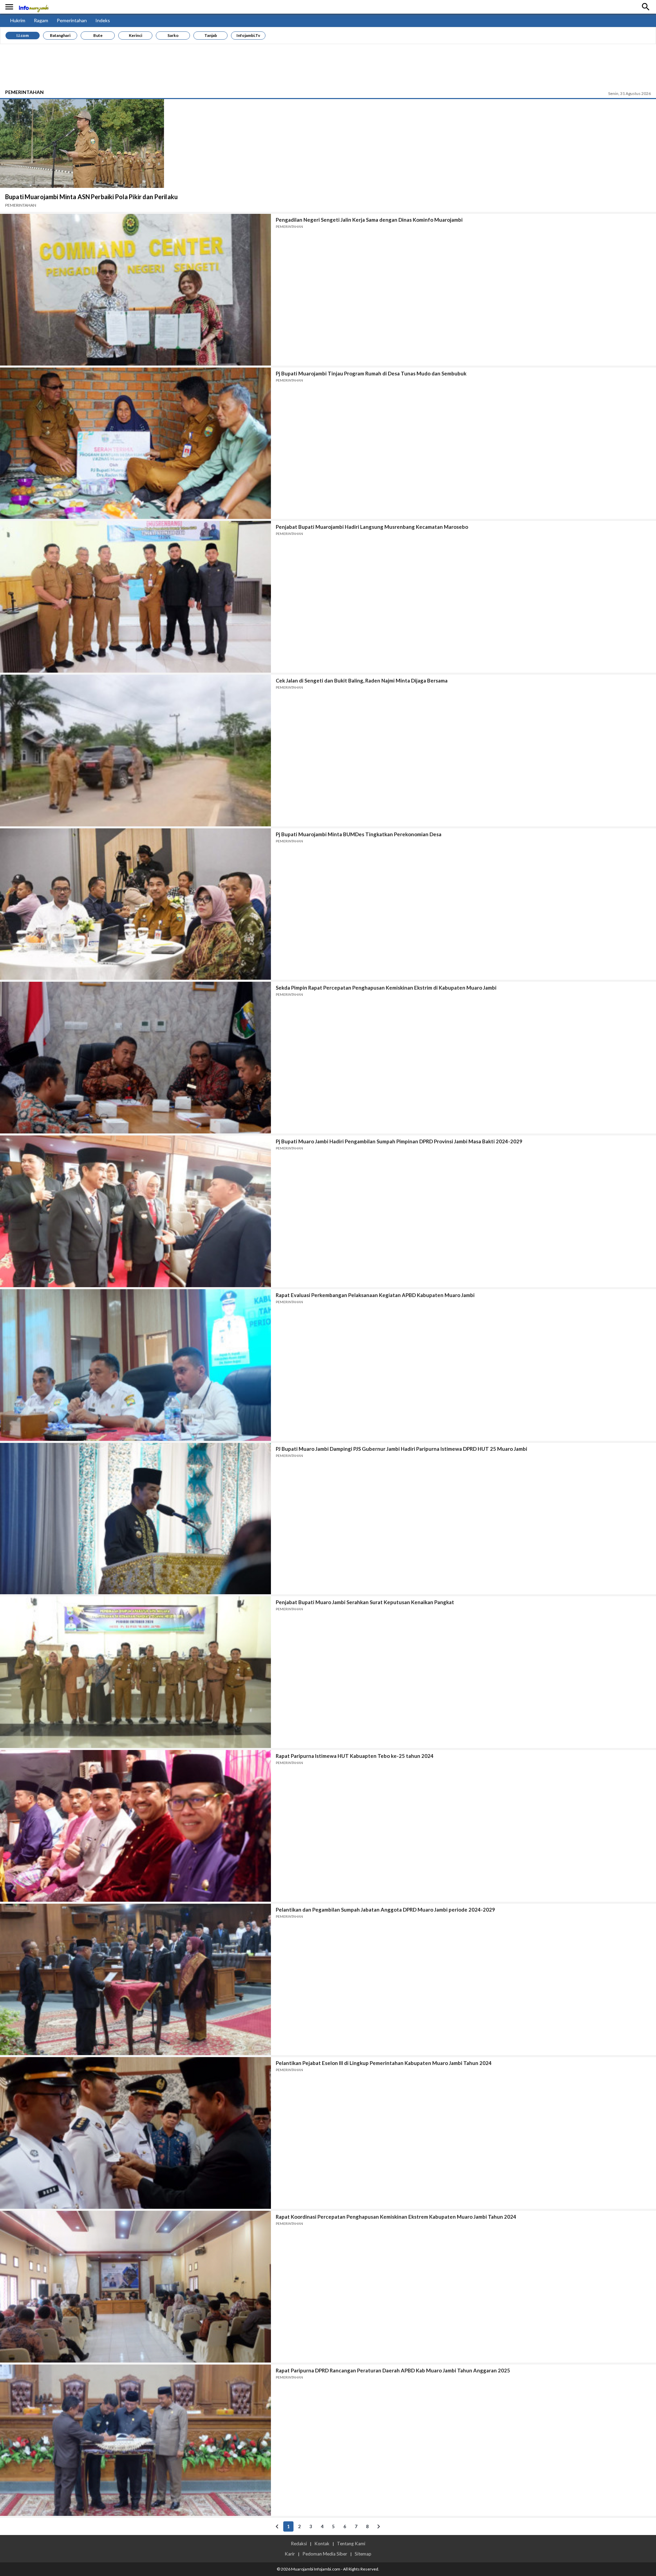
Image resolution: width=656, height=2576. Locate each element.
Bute (98, 35)
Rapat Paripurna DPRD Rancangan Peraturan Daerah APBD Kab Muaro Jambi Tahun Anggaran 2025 (393, 2370)
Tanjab (211, 35)
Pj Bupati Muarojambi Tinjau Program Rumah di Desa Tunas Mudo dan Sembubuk (371, 373)
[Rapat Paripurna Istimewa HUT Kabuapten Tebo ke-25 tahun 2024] (135, 1826)
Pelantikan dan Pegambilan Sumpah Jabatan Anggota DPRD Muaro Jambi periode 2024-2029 (385, 1910)
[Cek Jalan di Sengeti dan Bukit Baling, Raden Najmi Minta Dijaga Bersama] (135, 750)
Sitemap (363, 2554)
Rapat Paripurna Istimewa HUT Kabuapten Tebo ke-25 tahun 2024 (355, 1756)
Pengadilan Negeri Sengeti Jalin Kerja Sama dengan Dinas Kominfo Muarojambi (369, 220)
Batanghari (60, 35)
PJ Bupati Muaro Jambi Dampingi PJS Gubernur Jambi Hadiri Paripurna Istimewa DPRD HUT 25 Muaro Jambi (401, 1449)
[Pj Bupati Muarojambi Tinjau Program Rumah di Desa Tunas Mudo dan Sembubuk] (135, 443)
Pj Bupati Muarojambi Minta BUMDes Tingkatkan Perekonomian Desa (359, 834)
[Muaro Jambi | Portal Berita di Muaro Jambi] (33, 7)
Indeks (103, 20)
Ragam (41, 20)
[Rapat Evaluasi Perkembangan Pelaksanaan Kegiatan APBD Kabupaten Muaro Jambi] (135, 1365)
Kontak (322, 2544)
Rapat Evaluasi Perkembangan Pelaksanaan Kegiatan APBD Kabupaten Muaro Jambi (375, 1295)
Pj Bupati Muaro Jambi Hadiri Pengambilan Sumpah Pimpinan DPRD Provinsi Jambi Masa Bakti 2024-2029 (399, 1141)
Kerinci (135, 35)
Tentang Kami (351, 2544)
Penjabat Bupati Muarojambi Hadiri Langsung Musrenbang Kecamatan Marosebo (372, 527)
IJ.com (23, 35)
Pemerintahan (72, 20)
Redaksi (299, 2544)
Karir (290, 2554)
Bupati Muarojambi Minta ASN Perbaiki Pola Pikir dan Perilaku (91, 197)
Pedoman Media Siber (325, 2554)
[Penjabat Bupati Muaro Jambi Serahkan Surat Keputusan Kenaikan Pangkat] (135, 1672)
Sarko (173, 35)
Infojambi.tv (248, 35)
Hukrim (18, 20)
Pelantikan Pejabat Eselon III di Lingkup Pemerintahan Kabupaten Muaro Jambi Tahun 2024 (384, 2063)
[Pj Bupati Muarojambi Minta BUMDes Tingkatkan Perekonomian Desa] (135, 904)
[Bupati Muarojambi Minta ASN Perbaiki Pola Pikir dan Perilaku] (82, 143)
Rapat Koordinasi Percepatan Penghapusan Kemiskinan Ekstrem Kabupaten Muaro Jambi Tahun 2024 (396, 2217)
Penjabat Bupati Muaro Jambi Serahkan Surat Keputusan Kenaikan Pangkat (365, 1602)
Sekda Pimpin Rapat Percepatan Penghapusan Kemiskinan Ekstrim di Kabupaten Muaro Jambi (386, 988)
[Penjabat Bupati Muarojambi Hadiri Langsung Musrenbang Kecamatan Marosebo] (135, 597)
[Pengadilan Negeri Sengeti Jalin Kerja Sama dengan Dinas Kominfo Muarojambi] (135, 290)
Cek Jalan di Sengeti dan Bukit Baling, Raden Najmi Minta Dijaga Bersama (362, 680)
